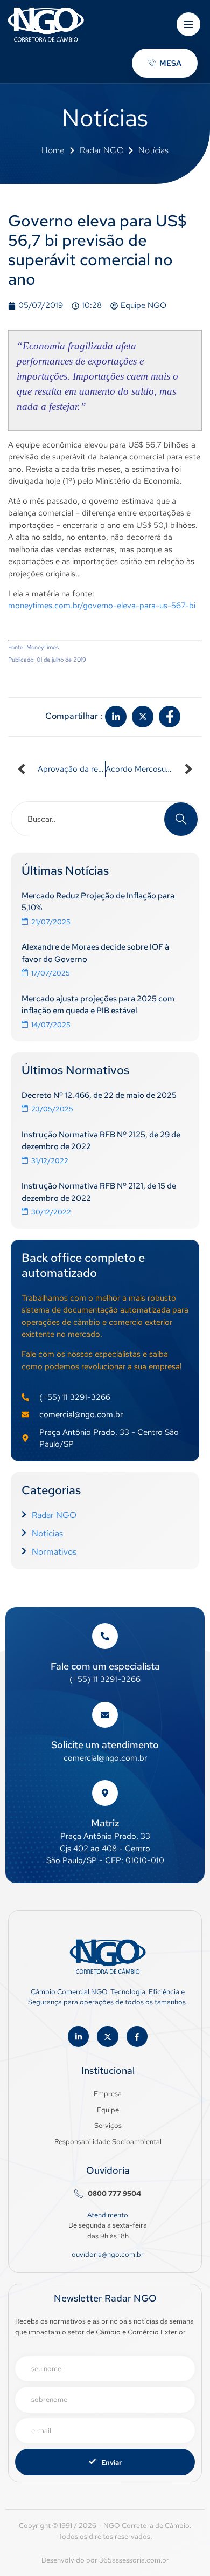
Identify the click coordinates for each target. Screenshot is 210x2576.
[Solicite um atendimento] (105, 1715)
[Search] (181, 819)
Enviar (111, 2462)
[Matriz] (105, 1793)
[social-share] (116, 717)
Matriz (105, 1823)
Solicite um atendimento (105, 1745)
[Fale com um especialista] (105, 1636)
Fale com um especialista (105, 1666)
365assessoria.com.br (134, 2560)
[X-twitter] (107, 2036)
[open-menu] (188, 24)
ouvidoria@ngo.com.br (108, 2254)
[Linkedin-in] (78, 2036)
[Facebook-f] (137, 2036)
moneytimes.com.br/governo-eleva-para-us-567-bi (102, 606)
